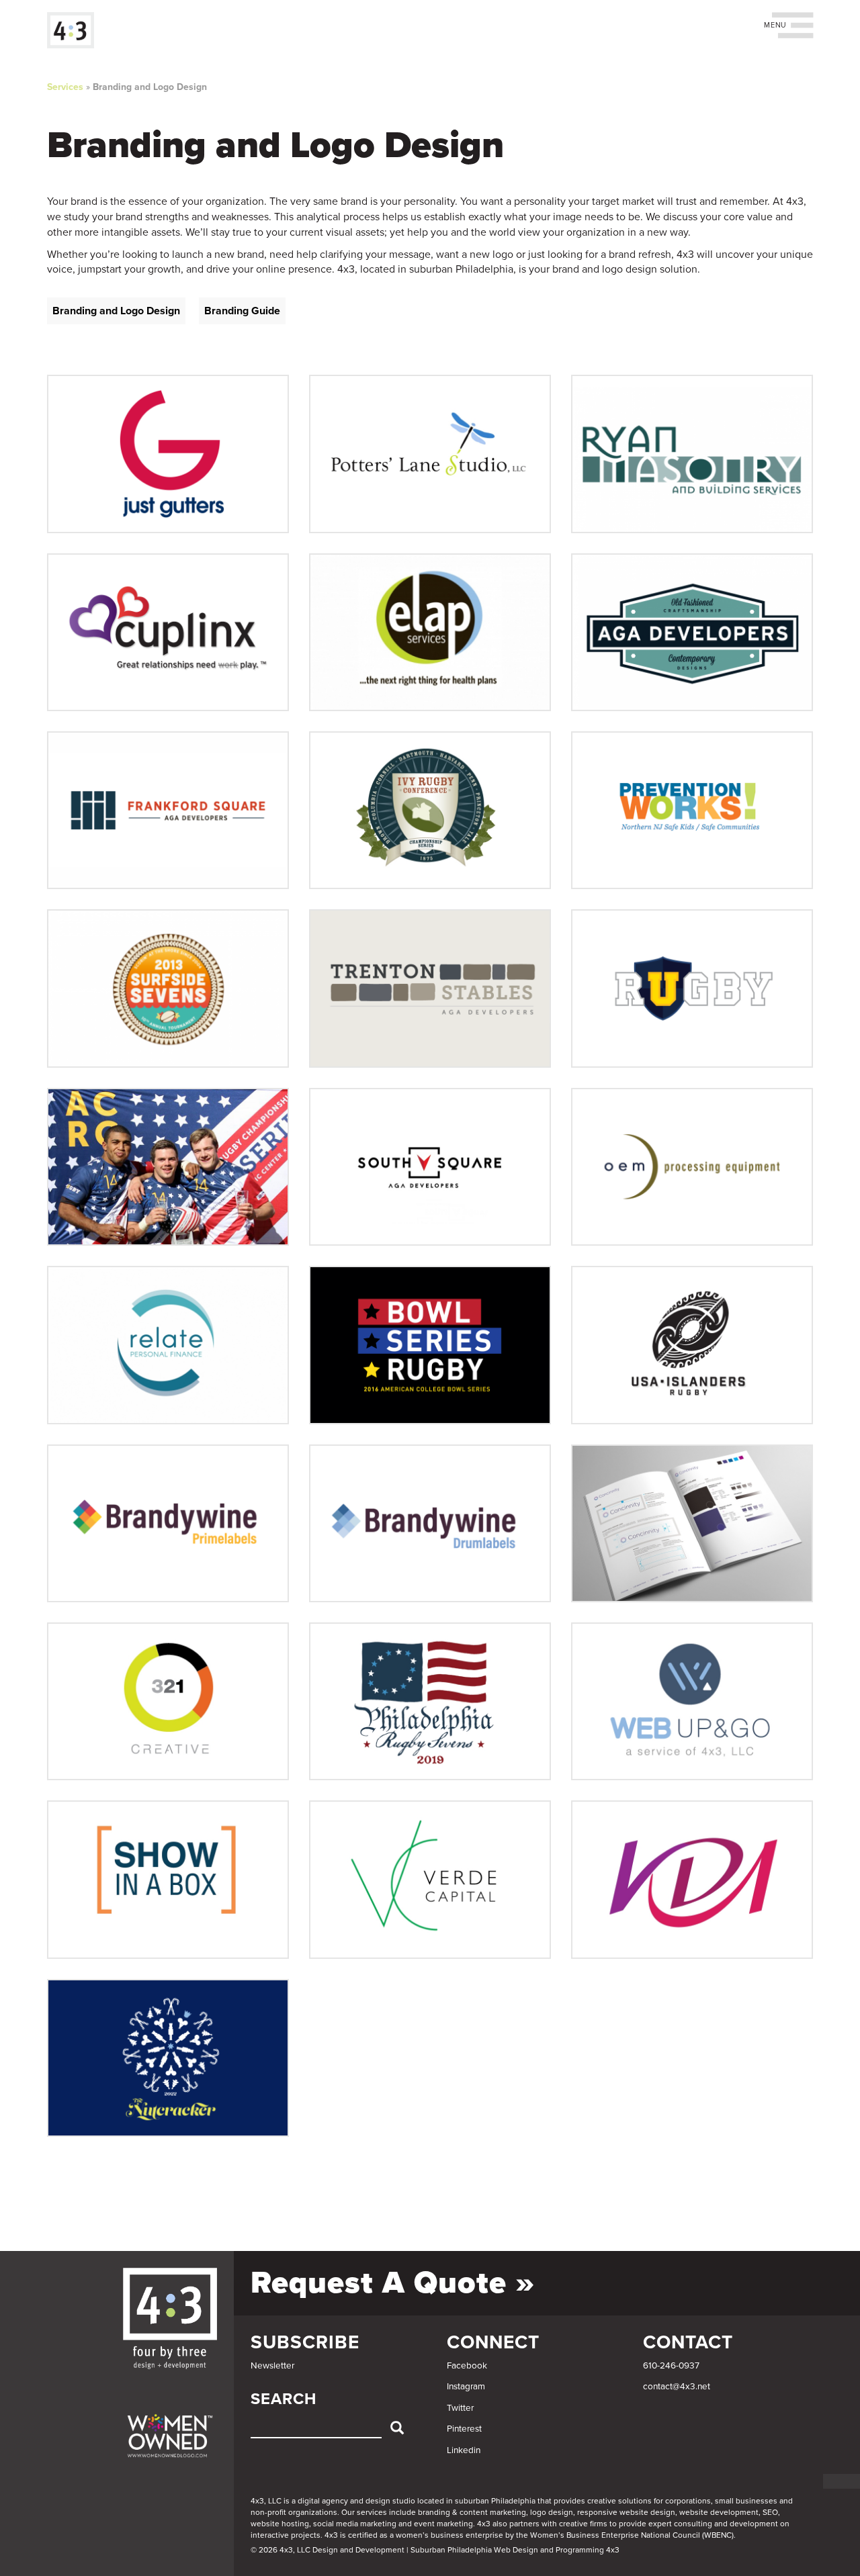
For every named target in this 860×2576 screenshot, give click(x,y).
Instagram (466, 2387)
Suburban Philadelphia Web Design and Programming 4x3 (515, 2550)
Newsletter (272, 2366)
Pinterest (464, 2429)
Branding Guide (242, 311)
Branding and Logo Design (150, 87)
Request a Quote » (393, 2283)
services (372, 2512)
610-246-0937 (671, 2366)
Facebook (467, 2366)
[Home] (76, 30)
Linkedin (464, 2450)
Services (65, 87)
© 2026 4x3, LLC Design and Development (328, 2550)
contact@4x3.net (677, 2387)
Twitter (460, 2408)
